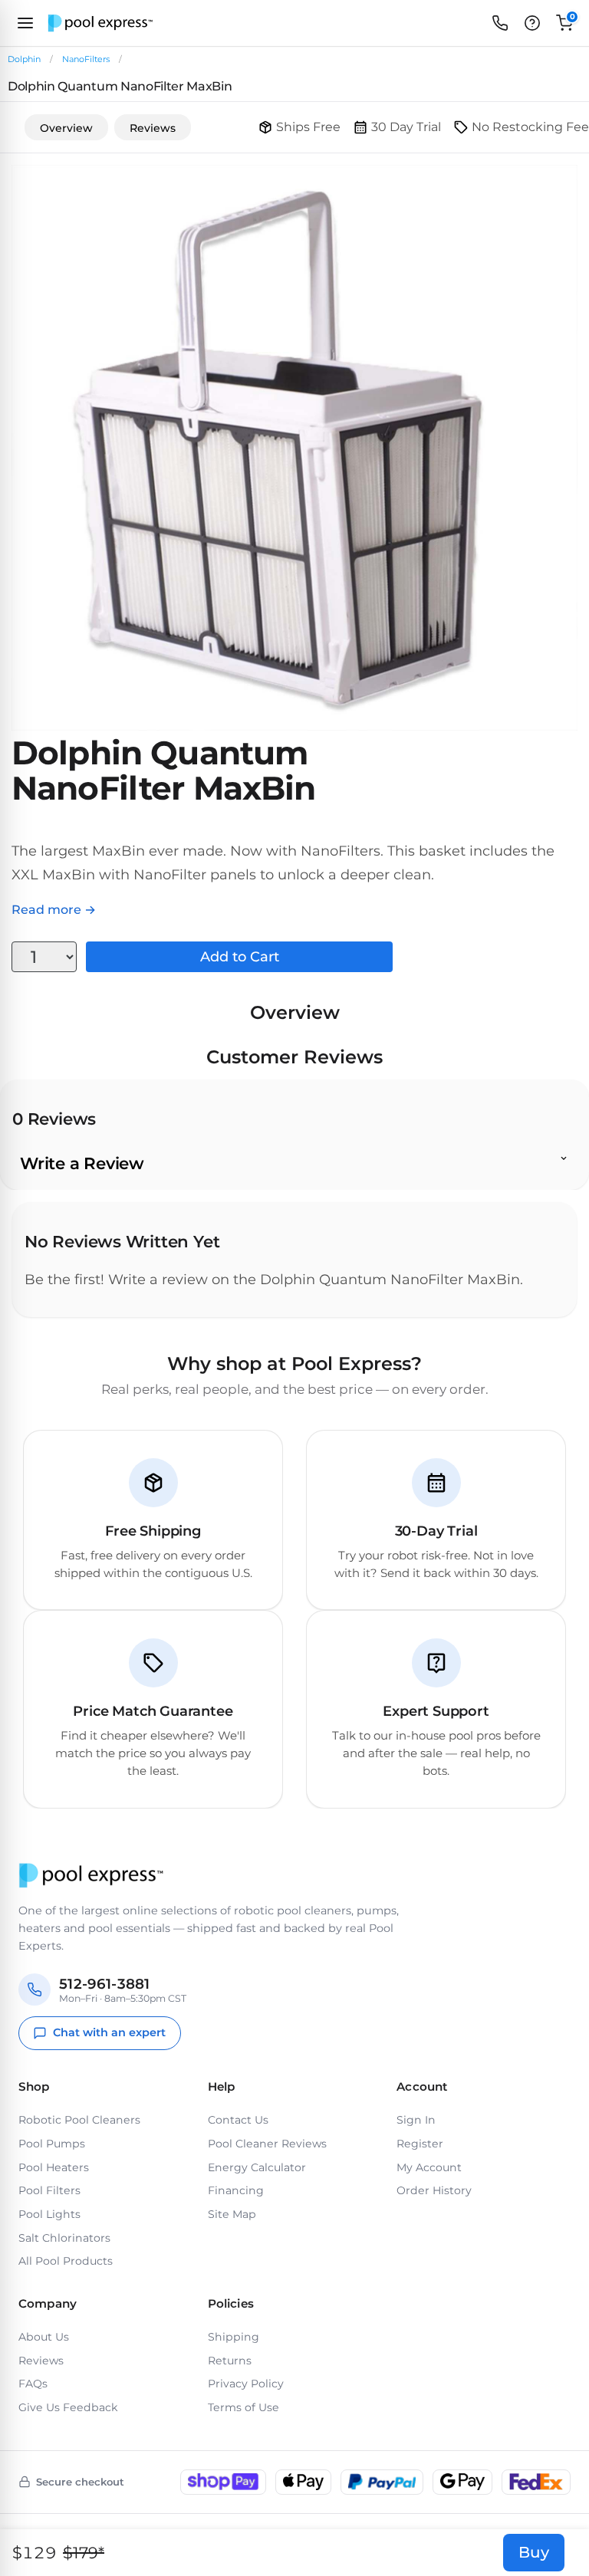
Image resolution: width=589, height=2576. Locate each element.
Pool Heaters (54, 2167)
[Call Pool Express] (500, 23)
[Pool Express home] (100, 23)
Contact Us (238, 2120)
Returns (230, 2361)
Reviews (153, 128)
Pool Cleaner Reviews (267, 2144)
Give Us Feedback (68, 2407)
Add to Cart (240, 957)
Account (422, 2086)
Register (420, 2144)
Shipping (234, 2337)
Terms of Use (243, 2407)
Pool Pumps (52, 2144)
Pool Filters (49, 2190)
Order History (434, 2190)
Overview (66, 128)
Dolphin (24, 59)
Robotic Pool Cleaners (79, 2120)
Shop (34, 2086)
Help (222, 2086)
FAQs (33, 2384)
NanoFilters (86, 59)
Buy (534, 2552)
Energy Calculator (257, 2167)
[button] (532, 23)
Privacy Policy (246, 2384)
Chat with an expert (109, 2032)
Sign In (416, 2120)
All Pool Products (66, 2261)
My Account (429, 2167)
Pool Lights (49, 2214)
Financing (236, 2190)
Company (48, 2303)
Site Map (232, 2214)
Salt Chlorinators (64, 2238)
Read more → (54, 910)
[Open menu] (25, 23)
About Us (44, 2337)
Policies (231, 2303)
